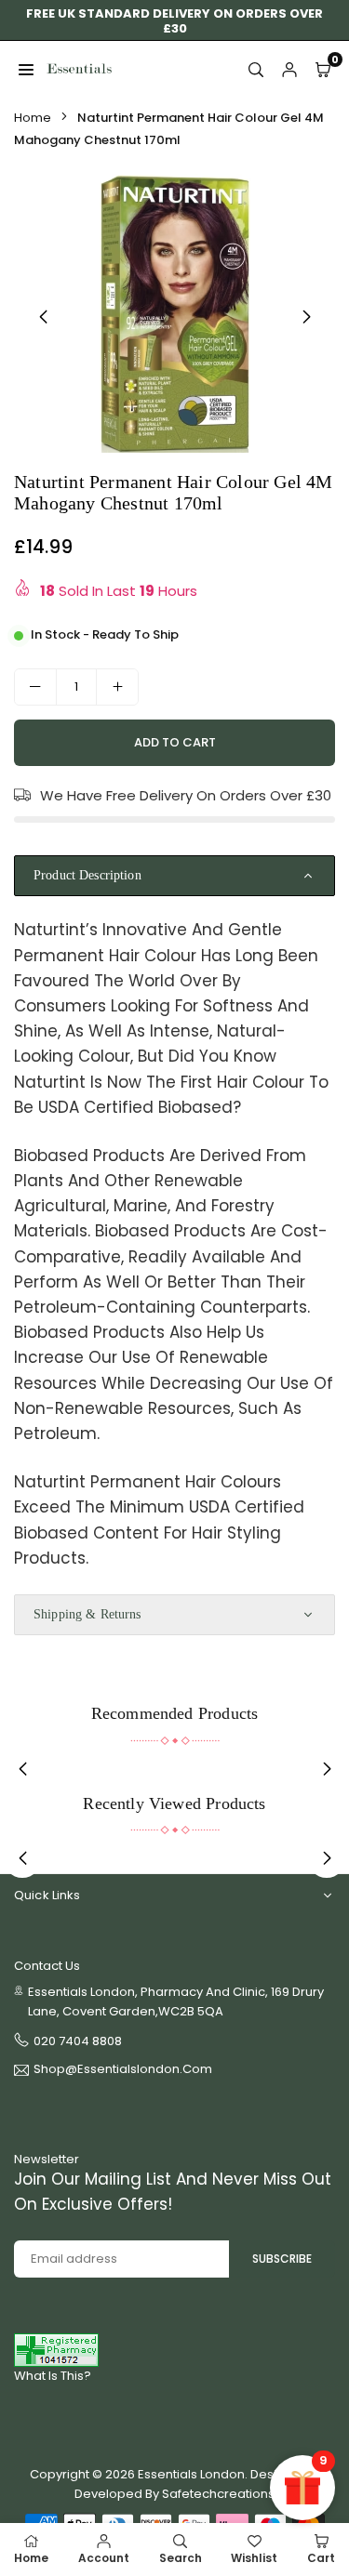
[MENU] (26, 69)
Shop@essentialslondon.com (123, 2070)
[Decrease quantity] (35, 687)
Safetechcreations (218, 2494)
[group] (174, 313)
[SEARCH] (256, 69)
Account (104, 2558)
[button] (306, 317)
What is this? (53, 2376)
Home (33, 118)
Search (181, 2558)
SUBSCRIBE (282, 2259)
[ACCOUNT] (289, 69)
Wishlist (254, 2558)
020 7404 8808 (78, 2041)
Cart (321, 2558)
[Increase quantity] (117, 687)
